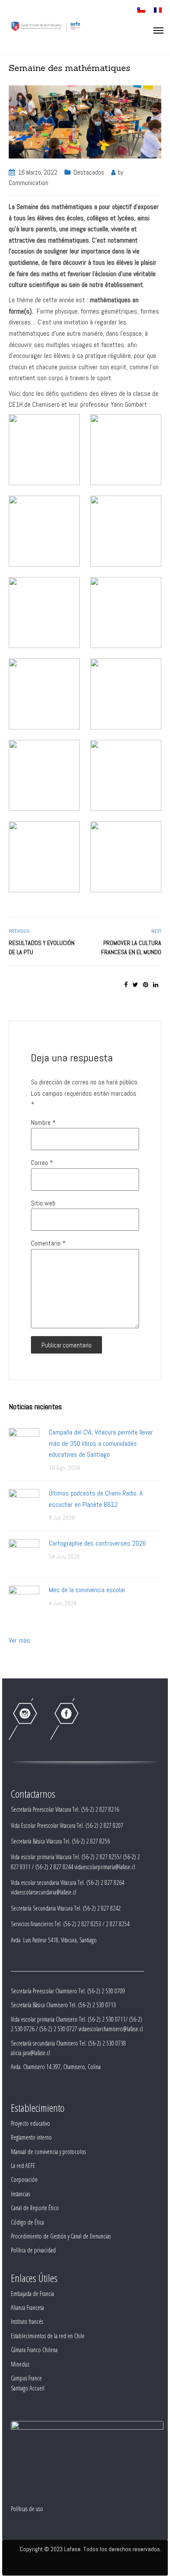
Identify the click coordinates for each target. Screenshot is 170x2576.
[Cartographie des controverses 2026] (24, 1554)
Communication (29, 183)
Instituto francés (27, 2321)
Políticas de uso (27, 2509)
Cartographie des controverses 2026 (97, 1543)
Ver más (19, 1640)
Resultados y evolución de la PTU (42, 947)
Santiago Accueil (28, 2388)
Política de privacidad (33, 2250)
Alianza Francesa (27, 2308)
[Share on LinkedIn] (156, 985)
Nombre (43, 1123)
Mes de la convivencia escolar (87, 1590)
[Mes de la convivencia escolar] (24, 1600)
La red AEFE (23, 2166)
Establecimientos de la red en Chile (48, 2336)
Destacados (89, 172)
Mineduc (20, 2364)
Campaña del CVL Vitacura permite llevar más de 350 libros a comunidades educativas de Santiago (101, 1443)
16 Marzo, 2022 (38, 172)
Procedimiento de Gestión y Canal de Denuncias (61, 2236)
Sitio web (43, 1203)
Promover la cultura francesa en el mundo (131, 947)
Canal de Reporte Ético (35, 2208)
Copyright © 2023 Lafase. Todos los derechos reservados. (90, 2549)
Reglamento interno (31, 2137)
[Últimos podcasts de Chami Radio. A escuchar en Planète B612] (24, 1504)
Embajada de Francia (32, 2294)
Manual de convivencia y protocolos (48, 2152)
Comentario (48, 1243)
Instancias (20, 2194)
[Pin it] (146, 985)
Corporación (24, 2179)
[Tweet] (135, 985)
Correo (42, 1163)
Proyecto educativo (31, 2123)
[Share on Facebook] (126, 985)
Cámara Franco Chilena (34, 2350)
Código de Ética (27, 2222)
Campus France (26, 2378)
